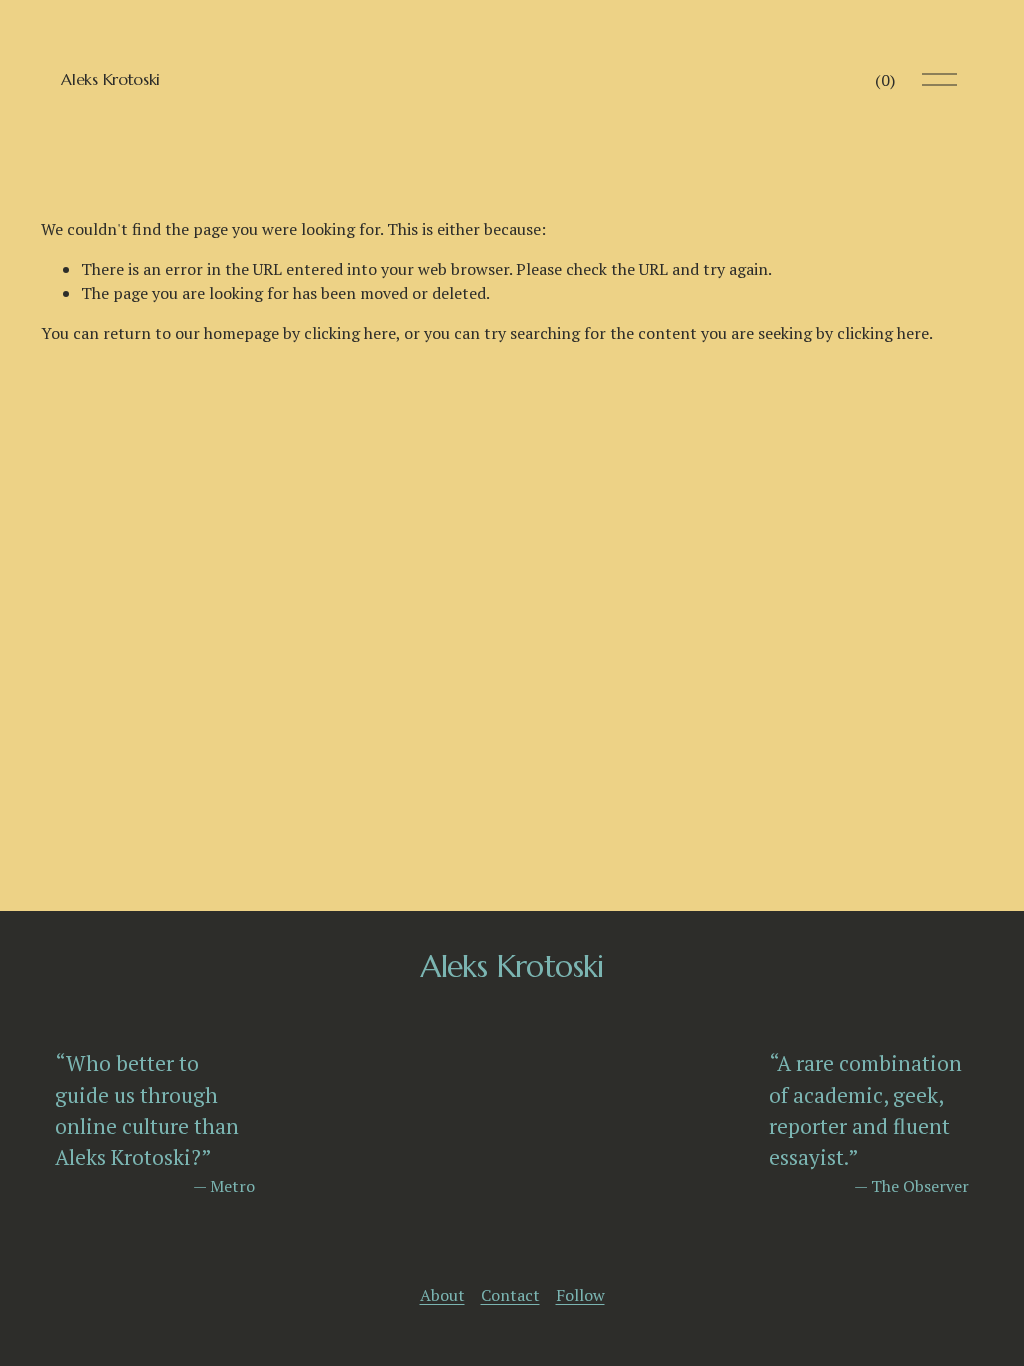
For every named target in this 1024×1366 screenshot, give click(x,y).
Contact (510, 1295)
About (442, 1295)
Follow (580, 1295)
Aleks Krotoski (110, 79)
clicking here (350, 333)
